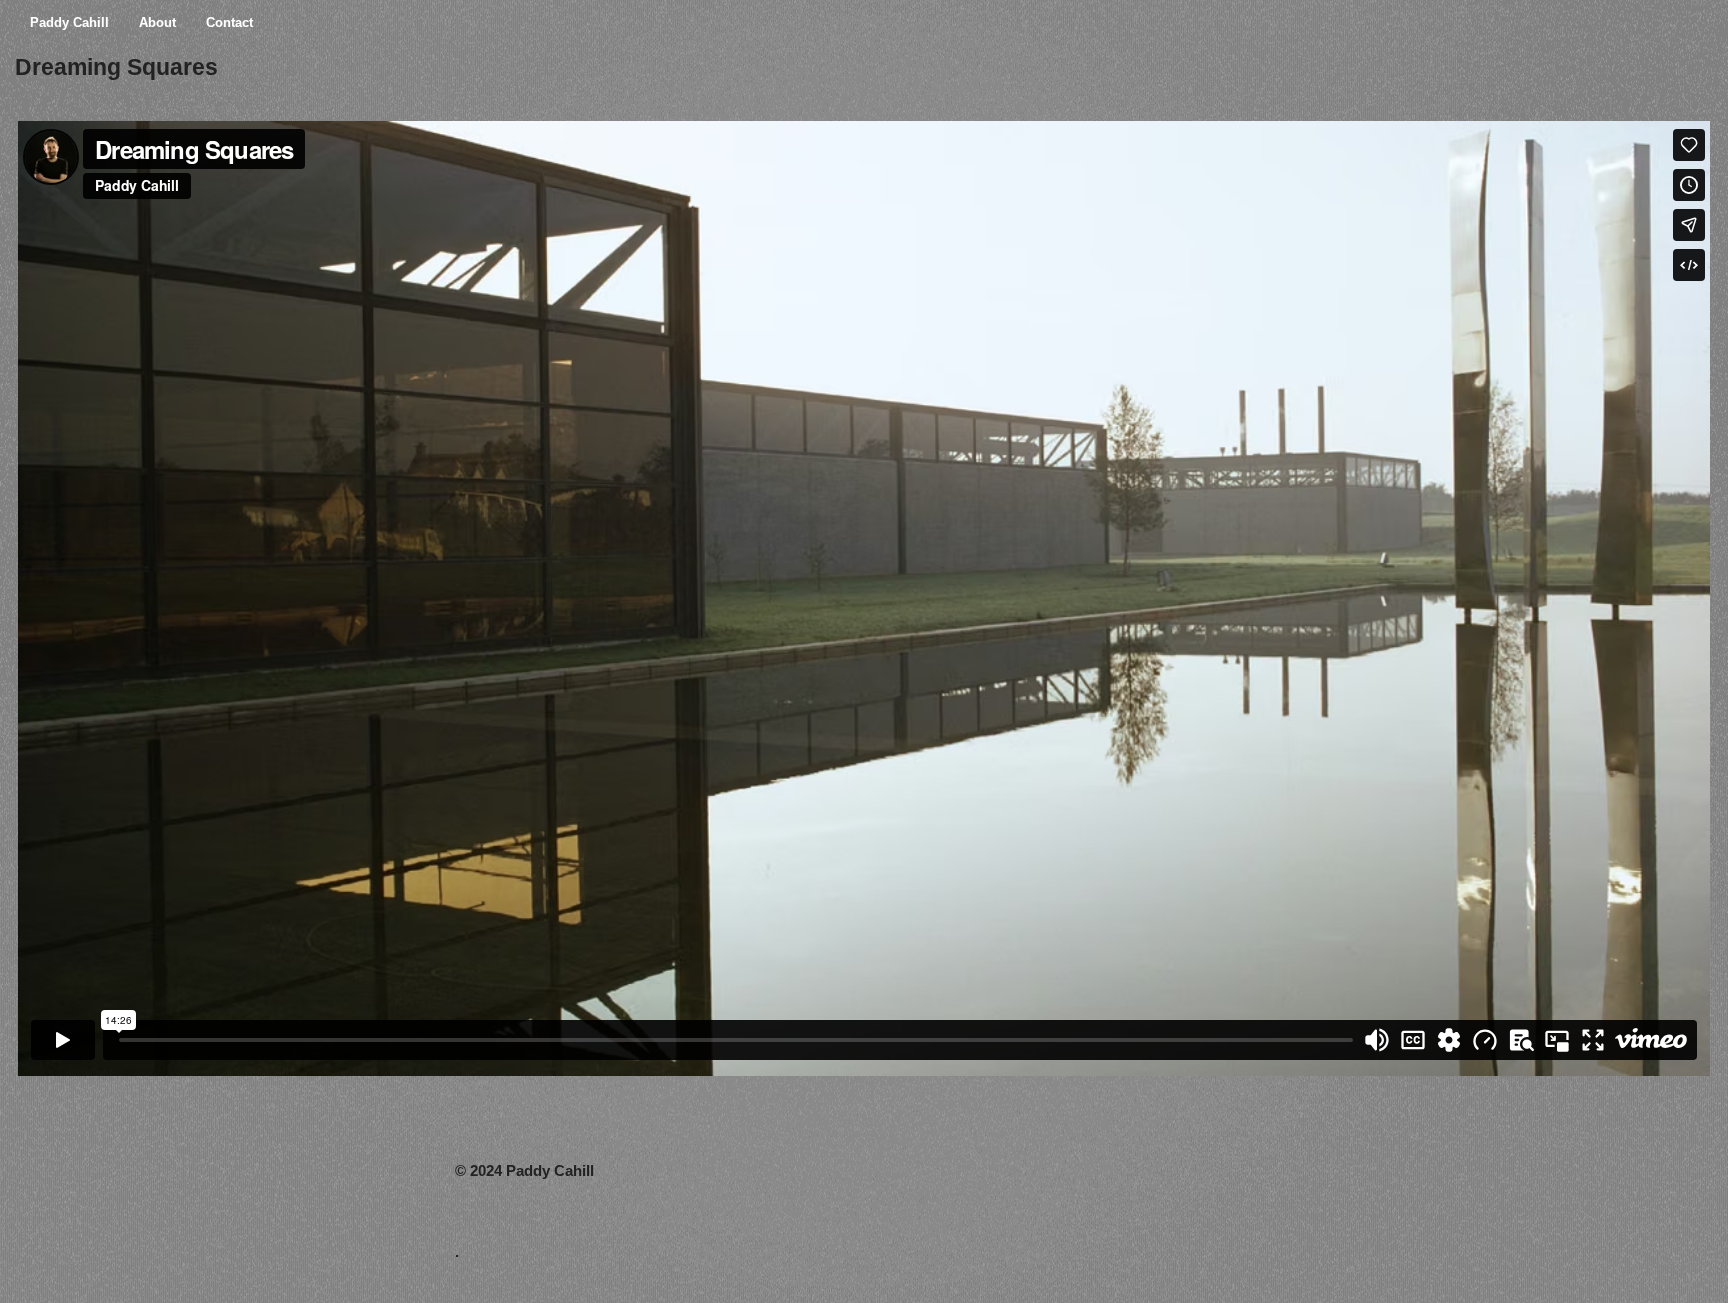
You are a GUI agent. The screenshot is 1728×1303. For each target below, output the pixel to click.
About (157, 22)
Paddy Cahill (69, 22)
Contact (229, 22)
